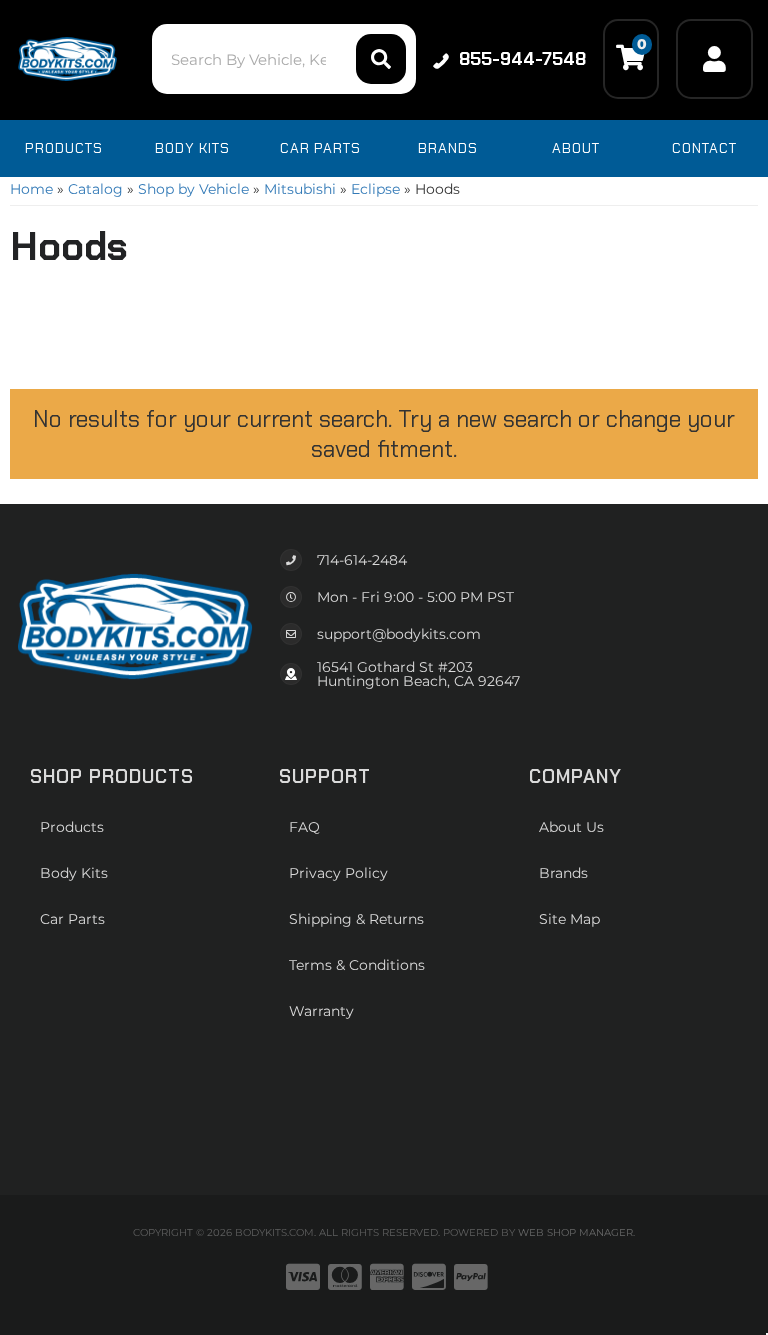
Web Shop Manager (575, 1232)
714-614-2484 (362, 560)
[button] (283, 59)
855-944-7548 (522, 59)
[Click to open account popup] (714, 59)
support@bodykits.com (399, 634)
